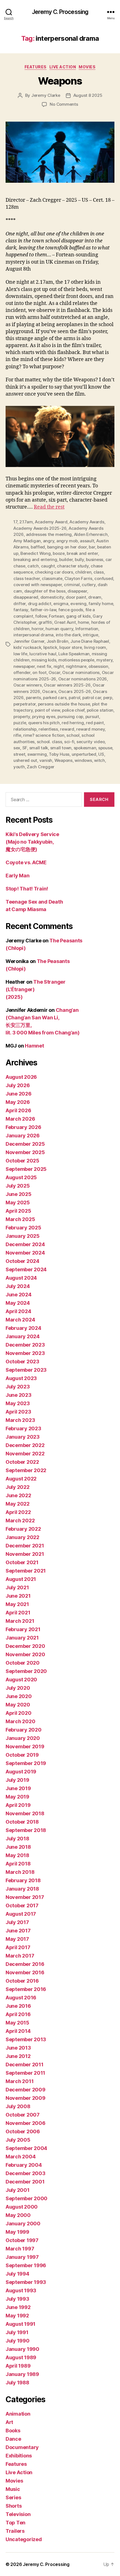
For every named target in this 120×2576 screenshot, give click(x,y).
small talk (39, 748)
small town (61, 748)
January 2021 (22, 1638)
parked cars (55, 698)
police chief (73, 710)
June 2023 (19, 1395)
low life (20, 654)
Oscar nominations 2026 (83, 679)
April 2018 (18, 1864)
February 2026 (23, 1127)
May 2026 (18, 1102)
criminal (72, 585)
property (22, 717)
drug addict (40, 604)
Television (18, 2514)
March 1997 (20, 2249)
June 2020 (19, 1696)
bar (92, 547)
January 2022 (22, 1537)
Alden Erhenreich (91, 534)
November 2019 (25, 1746)
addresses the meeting (49, 534)
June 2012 (18, 2056)
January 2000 (23, 2224)
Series (13, 2497)
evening (78, 604)
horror (37, 629)
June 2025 (19, 1194)
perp (108, 698)
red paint (95, 723)
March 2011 (20, 2081)
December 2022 (25, 1445)
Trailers (15, 2531)
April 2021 (18, 1613)
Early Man (18, 876)
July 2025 (18, 1186)
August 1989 (21, 2357)
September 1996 (26, 2265)
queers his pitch (44, 723)
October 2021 (22, 1562)
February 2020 (24, 1730)
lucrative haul (43, 654)
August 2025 (21, 1177)
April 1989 (18, 2366)
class (99, 572)
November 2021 (25, 1554)
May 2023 (18, 1403)
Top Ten (15, 2523)
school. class (50, 742)
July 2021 (17, 1587)
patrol (74, 698)
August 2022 (21, 1479)
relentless (48, 729)
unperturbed (84, 754)
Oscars (49, 691)
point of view (47, 710)
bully (79, 559)
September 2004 (26, 2148)
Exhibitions (19, 2456)
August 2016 (21, 1998)
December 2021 (25, 1546)
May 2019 (17, 1797)
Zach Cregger (41, 767)
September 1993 (26, 2282)
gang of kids (78, 616)
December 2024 (25, 1244)
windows (83, 760)
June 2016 (18, 2006)
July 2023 (18, 1387)
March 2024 (20, 1320)
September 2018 (26, 1830)
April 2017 (18, 1947)
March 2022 (20, 1521)
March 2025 (20, 1219)
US (101, 754)
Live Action (63, 67)
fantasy (21, 610)
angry (49, 541)
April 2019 (18, 1805)
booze (59, 553)
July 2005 (18, 2140)
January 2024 (23, 1336)
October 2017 (22, 1905)
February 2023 (23, 1428)
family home (101, 604)
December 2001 (25, 2182)
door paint (76, 597)
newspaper (24, 666)
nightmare (76, 666)
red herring (73, 723)
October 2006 (23, 2131)
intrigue (91, 635)
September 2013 (26, 2039)
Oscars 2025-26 (75, 691)
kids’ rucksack (27, 647)
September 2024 (26, 1269)
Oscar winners (28, 685)
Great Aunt (65, 622)
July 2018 (17, 1839)
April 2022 (18, 1512)
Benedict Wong (36, 553)
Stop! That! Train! (27, 889)
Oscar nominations (81, 672)
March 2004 (21, 2157)
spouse (105, 748)
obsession (98, 666)
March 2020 (20, 1721)
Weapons (60, 81)
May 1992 (17, 2316)
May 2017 (17, 1939)
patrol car (92, 698)
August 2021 (21, 1579)
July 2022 (18, 1487)
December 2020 (25, 1646)
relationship (25, 729)
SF (25, 748)
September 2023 (26, 1370)
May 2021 (17, 1604)
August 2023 (21, 1378)
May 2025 (18, 1202)
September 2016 (26, 1989)
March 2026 (20, 1119)
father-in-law (43, 610)
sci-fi (69, 742)
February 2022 (23, 1529)
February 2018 (23, 1880)
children (83, 572)
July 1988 (17, 2383)
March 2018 (20, 1872)
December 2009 (26, 2090)
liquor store (70, 647)
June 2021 (18, 1596)
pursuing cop (70, 717)
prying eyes (44, 717)
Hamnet (34, 1046)
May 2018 (17, 1855)
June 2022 (18, 1495)
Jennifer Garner (29, 641)
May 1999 (17, 2232)
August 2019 (21, 1772)
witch (99, 760)
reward (67, 729)
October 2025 (22, 1161)
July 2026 (18, 1085)
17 (15, 522)
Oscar (54, 672)
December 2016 (25, 1964)
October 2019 (22, 1755)
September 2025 (26, 1169)
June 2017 (18, 1931)
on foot (39, 672)
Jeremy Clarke (46, 95)
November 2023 (25, 1353)
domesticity (52, 597)
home (83, 622)
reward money (90, 729)
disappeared (26, 597)
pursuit (92, 717)
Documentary (22, 2447)
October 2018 (22, 1822)
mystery (104, 660)
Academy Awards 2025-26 (40, 528)
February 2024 (23, 1328)
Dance (13, 2439)
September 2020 (26, 1671)
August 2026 (21, 1077)
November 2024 (25, 1253)
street (19, 754)
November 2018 (25, 1813)
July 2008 (18, 2106)
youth (19, 767)
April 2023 (18, 1412)
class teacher (27, 578)
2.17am (26, 522)
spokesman (85, 748)
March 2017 (20, 1956)
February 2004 (24, 2165)
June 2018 (18, 1847)
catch (33, 566)
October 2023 (22, 1362)
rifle (17, 735)
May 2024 (18, 1303)
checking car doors (54, 572)
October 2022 (22, 1462)
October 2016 (22, 1981)
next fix (44, 666)
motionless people (76, 660)
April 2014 (18, 2031)
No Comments (64, 104)
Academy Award (51, 522)
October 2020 (23, 1663)
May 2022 (18, 1504)
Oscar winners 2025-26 (67, 685)
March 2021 (20, 1621)
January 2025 (23, 1236)
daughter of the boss (45, 591)
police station (100, 710)
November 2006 (26, 2123)
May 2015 (17, 2023)
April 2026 (18, 1110)
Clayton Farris (78, 578)
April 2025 (18, 1211)
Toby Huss (59, 754)
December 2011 (25, 2065)
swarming (37, 754)
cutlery (89, 585)
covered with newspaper (38, 585)
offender (22, 672)
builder (66, 559)
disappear (77, 591)
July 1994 (17, 2274)
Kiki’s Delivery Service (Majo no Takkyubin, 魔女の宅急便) (32, 842)
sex (17, 748)
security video (91, 742)
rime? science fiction (44, 735)
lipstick (50, 647)
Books (13, 2431)
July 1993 (17, 2299)
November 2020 (25, 1654)
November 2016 (25, 1972)
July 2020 (18, 1688)
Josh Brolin (57, 641)
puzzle (20, 723)
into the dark (68, 635)
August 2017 (21, 1914)
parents (33, 698)
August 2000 (22, 2207)
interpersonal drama (33, 635)
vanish (46, 760)
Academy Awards (87, 522)
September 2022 (26, 1470)
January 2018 (22, 1889)
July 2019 (17, 1780)
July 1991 (17, 2332)
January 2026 (23, 1136)
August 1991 (21, 2324)
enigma (61, 604)
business (95, 559)
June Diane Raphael (90, 641)
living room (95, 647)
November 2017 (25, 1897)
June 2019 (18, 1788)
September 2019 (26, 1763)
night (59, 666)
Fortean (56, 616)
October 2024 (22, 1261)
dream (95, 597)
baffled (38, 547)
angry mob (67, 541)
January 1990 (22, 2349)
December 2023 (25, 1345)
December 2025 (25, 1144)
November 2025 (25, 1152)
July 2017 (17, 1922)
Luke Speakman (74, 654)
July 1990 (18, 2341)
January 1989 (22, 2374)
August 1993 (21, 2290)
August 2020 (21, 1680)
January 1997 (22, 2257)
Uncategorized (24, 2539)
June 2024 (19, 1295)
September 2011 (25, 2073)
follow (41, 616)
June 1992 (18, 2307)
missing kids (44, 660)
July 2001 (18, 2190)
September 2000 (27, 2198)
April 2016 (18, 2014)
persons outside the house (64, 704)
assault (87, 541)
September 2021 (26, 1571)
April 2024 (18, 1311)
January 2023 (23, 1437)
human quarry (59, 629)
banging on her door (67, 547)
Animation (18, 2414)
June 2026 (19, 1094)
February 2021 (23, 1629)
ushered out (25, 760)
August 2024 (21, 1278)
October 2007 (23, 2115)
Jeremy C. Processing (60, 12)
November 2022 (25, 1454)
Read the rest (49, 507)
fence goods (71, 610)
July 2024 (18, 1286)
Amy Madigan (27, 541)
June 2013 (18, 2048)
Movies (87, 67)
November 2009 (26, 2098)
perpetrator (25, 704)
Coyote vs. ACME (26, 862)
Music (13, 2489)
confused (104, 578)
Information (87, 629)
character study (73, 566)
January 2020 (23, 1738)
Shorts (14, 2506)
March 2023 (20, 1420)
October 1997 (22, 2240)
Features (36, 67)
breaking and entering (35, 559)
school (73, 735)
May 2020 (18, 1705)
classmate (52, 578)
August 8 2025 (88, 95)
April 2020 (18, 1713)
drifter (20, 604)
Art (9, 2422)
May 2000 (18, 2215)
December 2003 (26, 2173)
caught (48, 566)
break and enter (82, 553)
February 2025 (23, 1228)
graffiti (45, 622)
